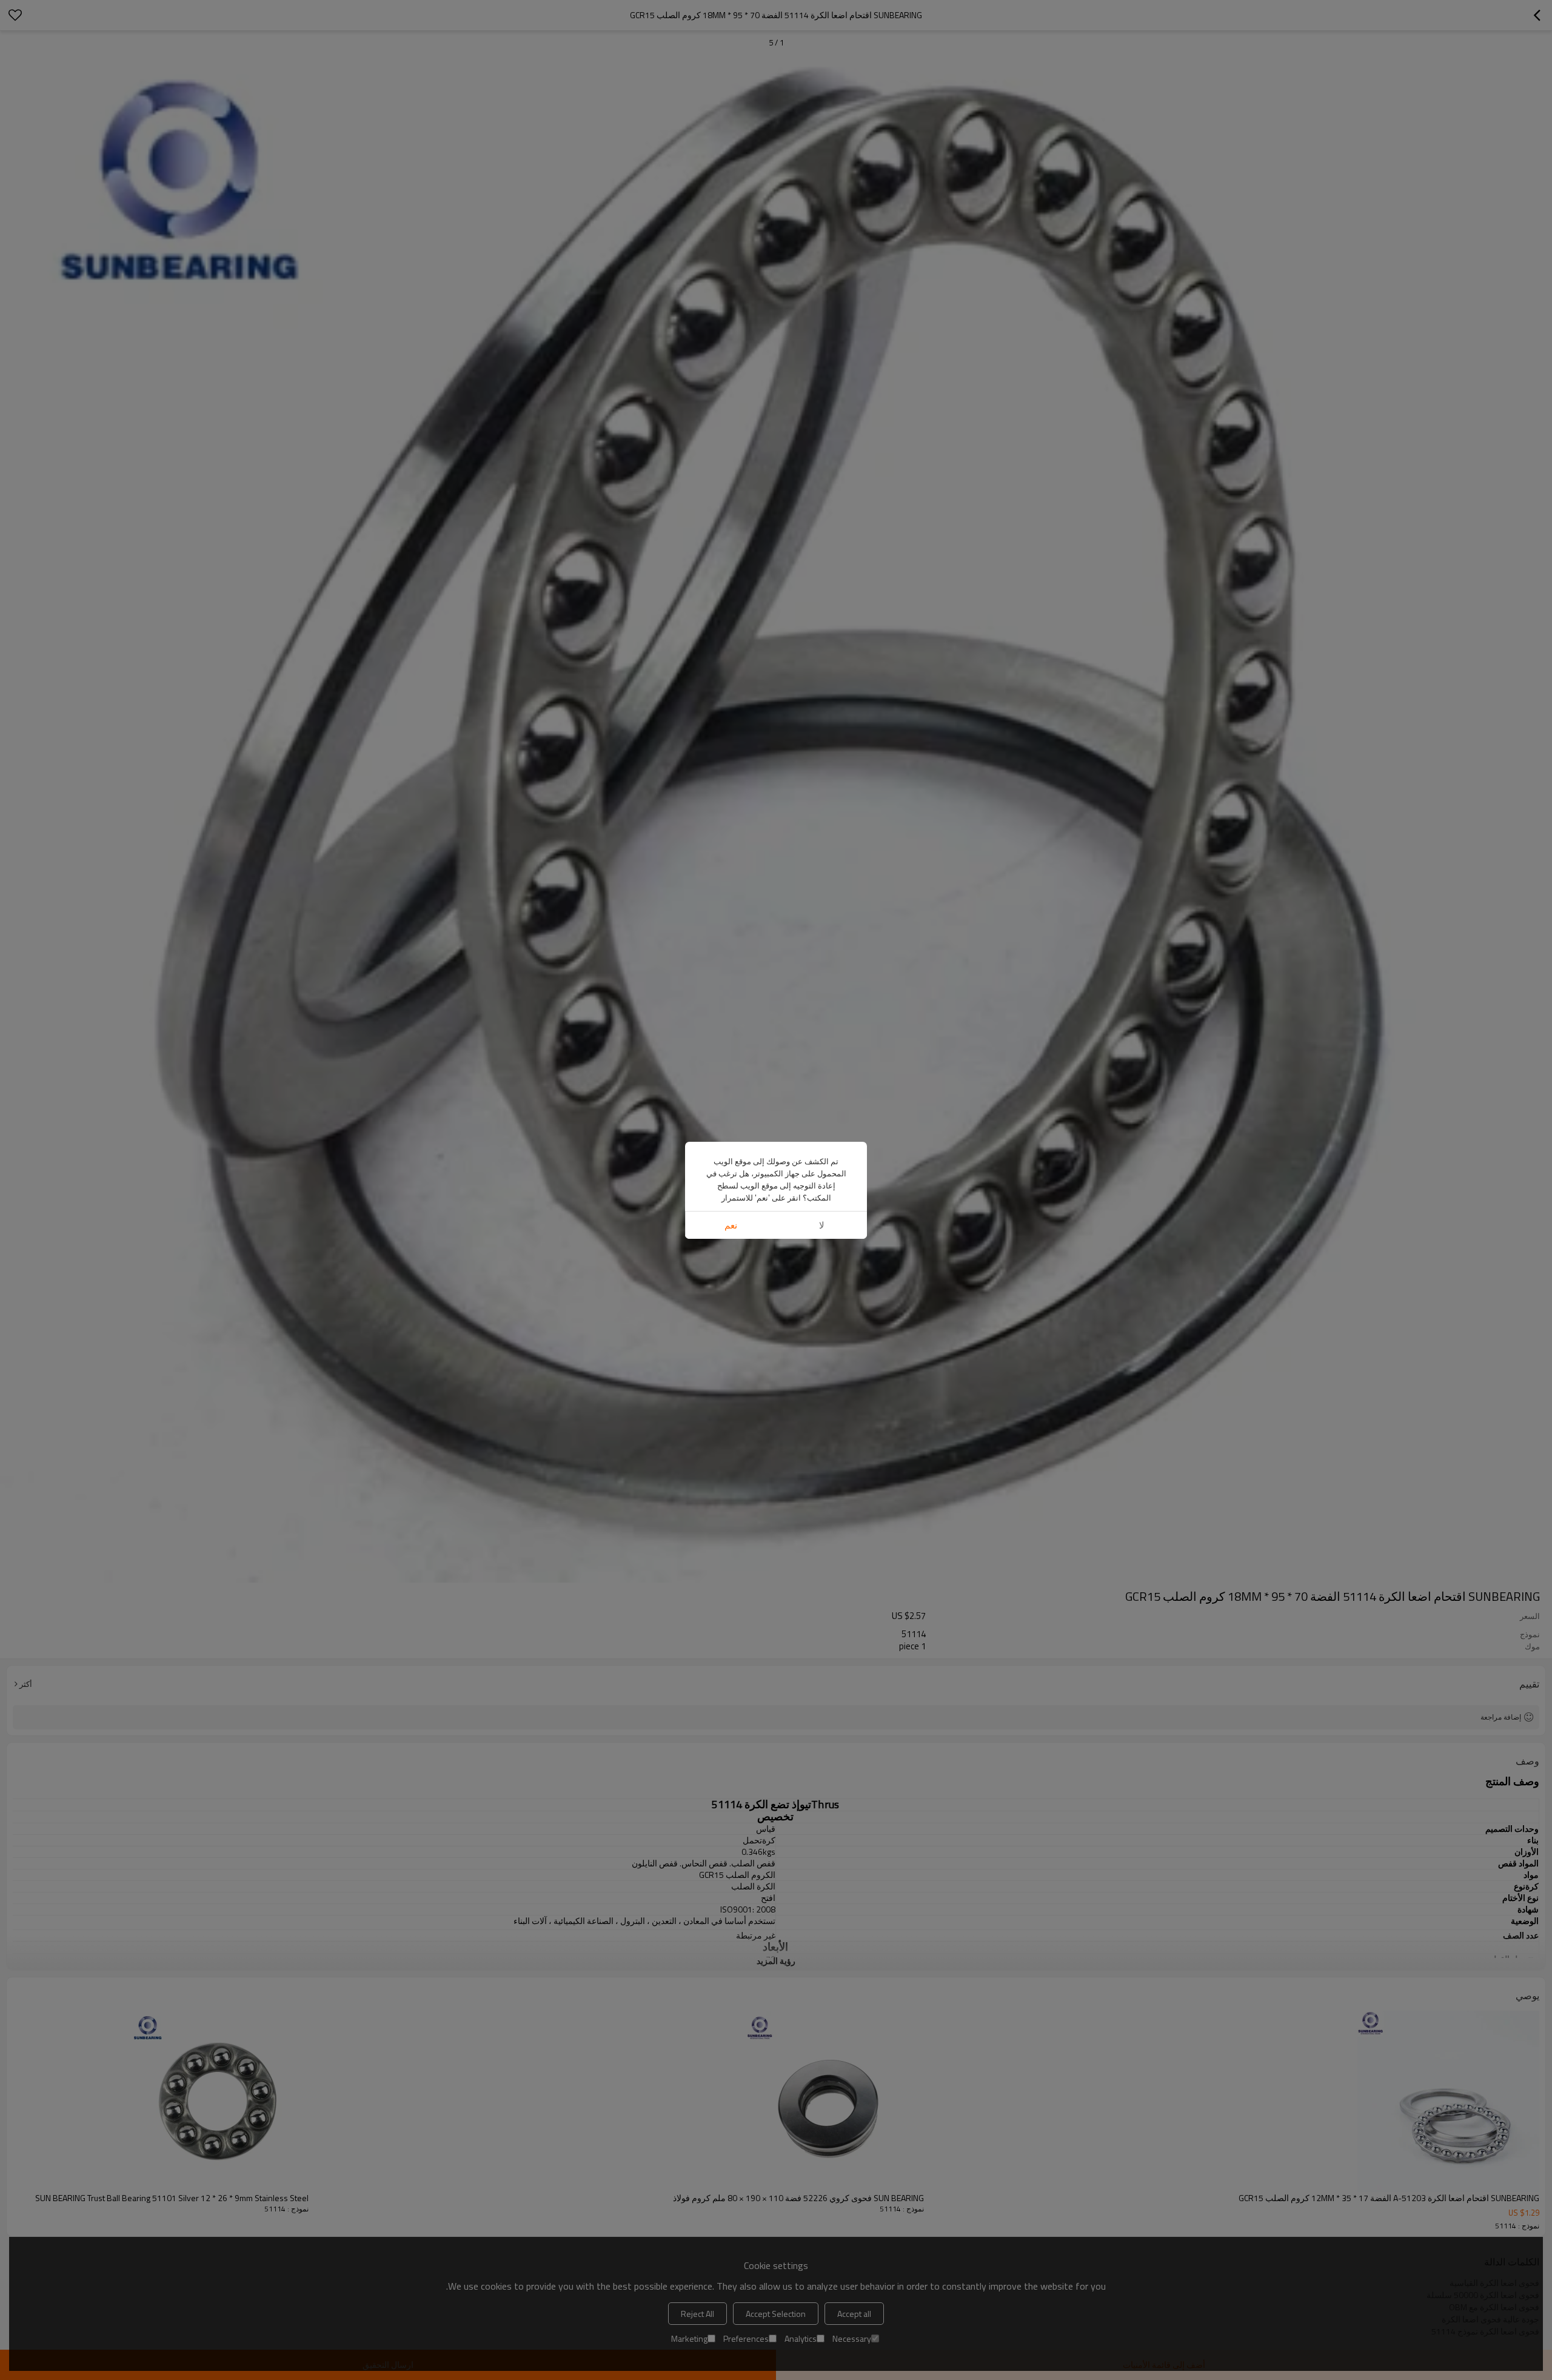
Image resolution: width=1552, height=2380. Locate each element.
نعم (731, 1225)
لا (822, 1225)
